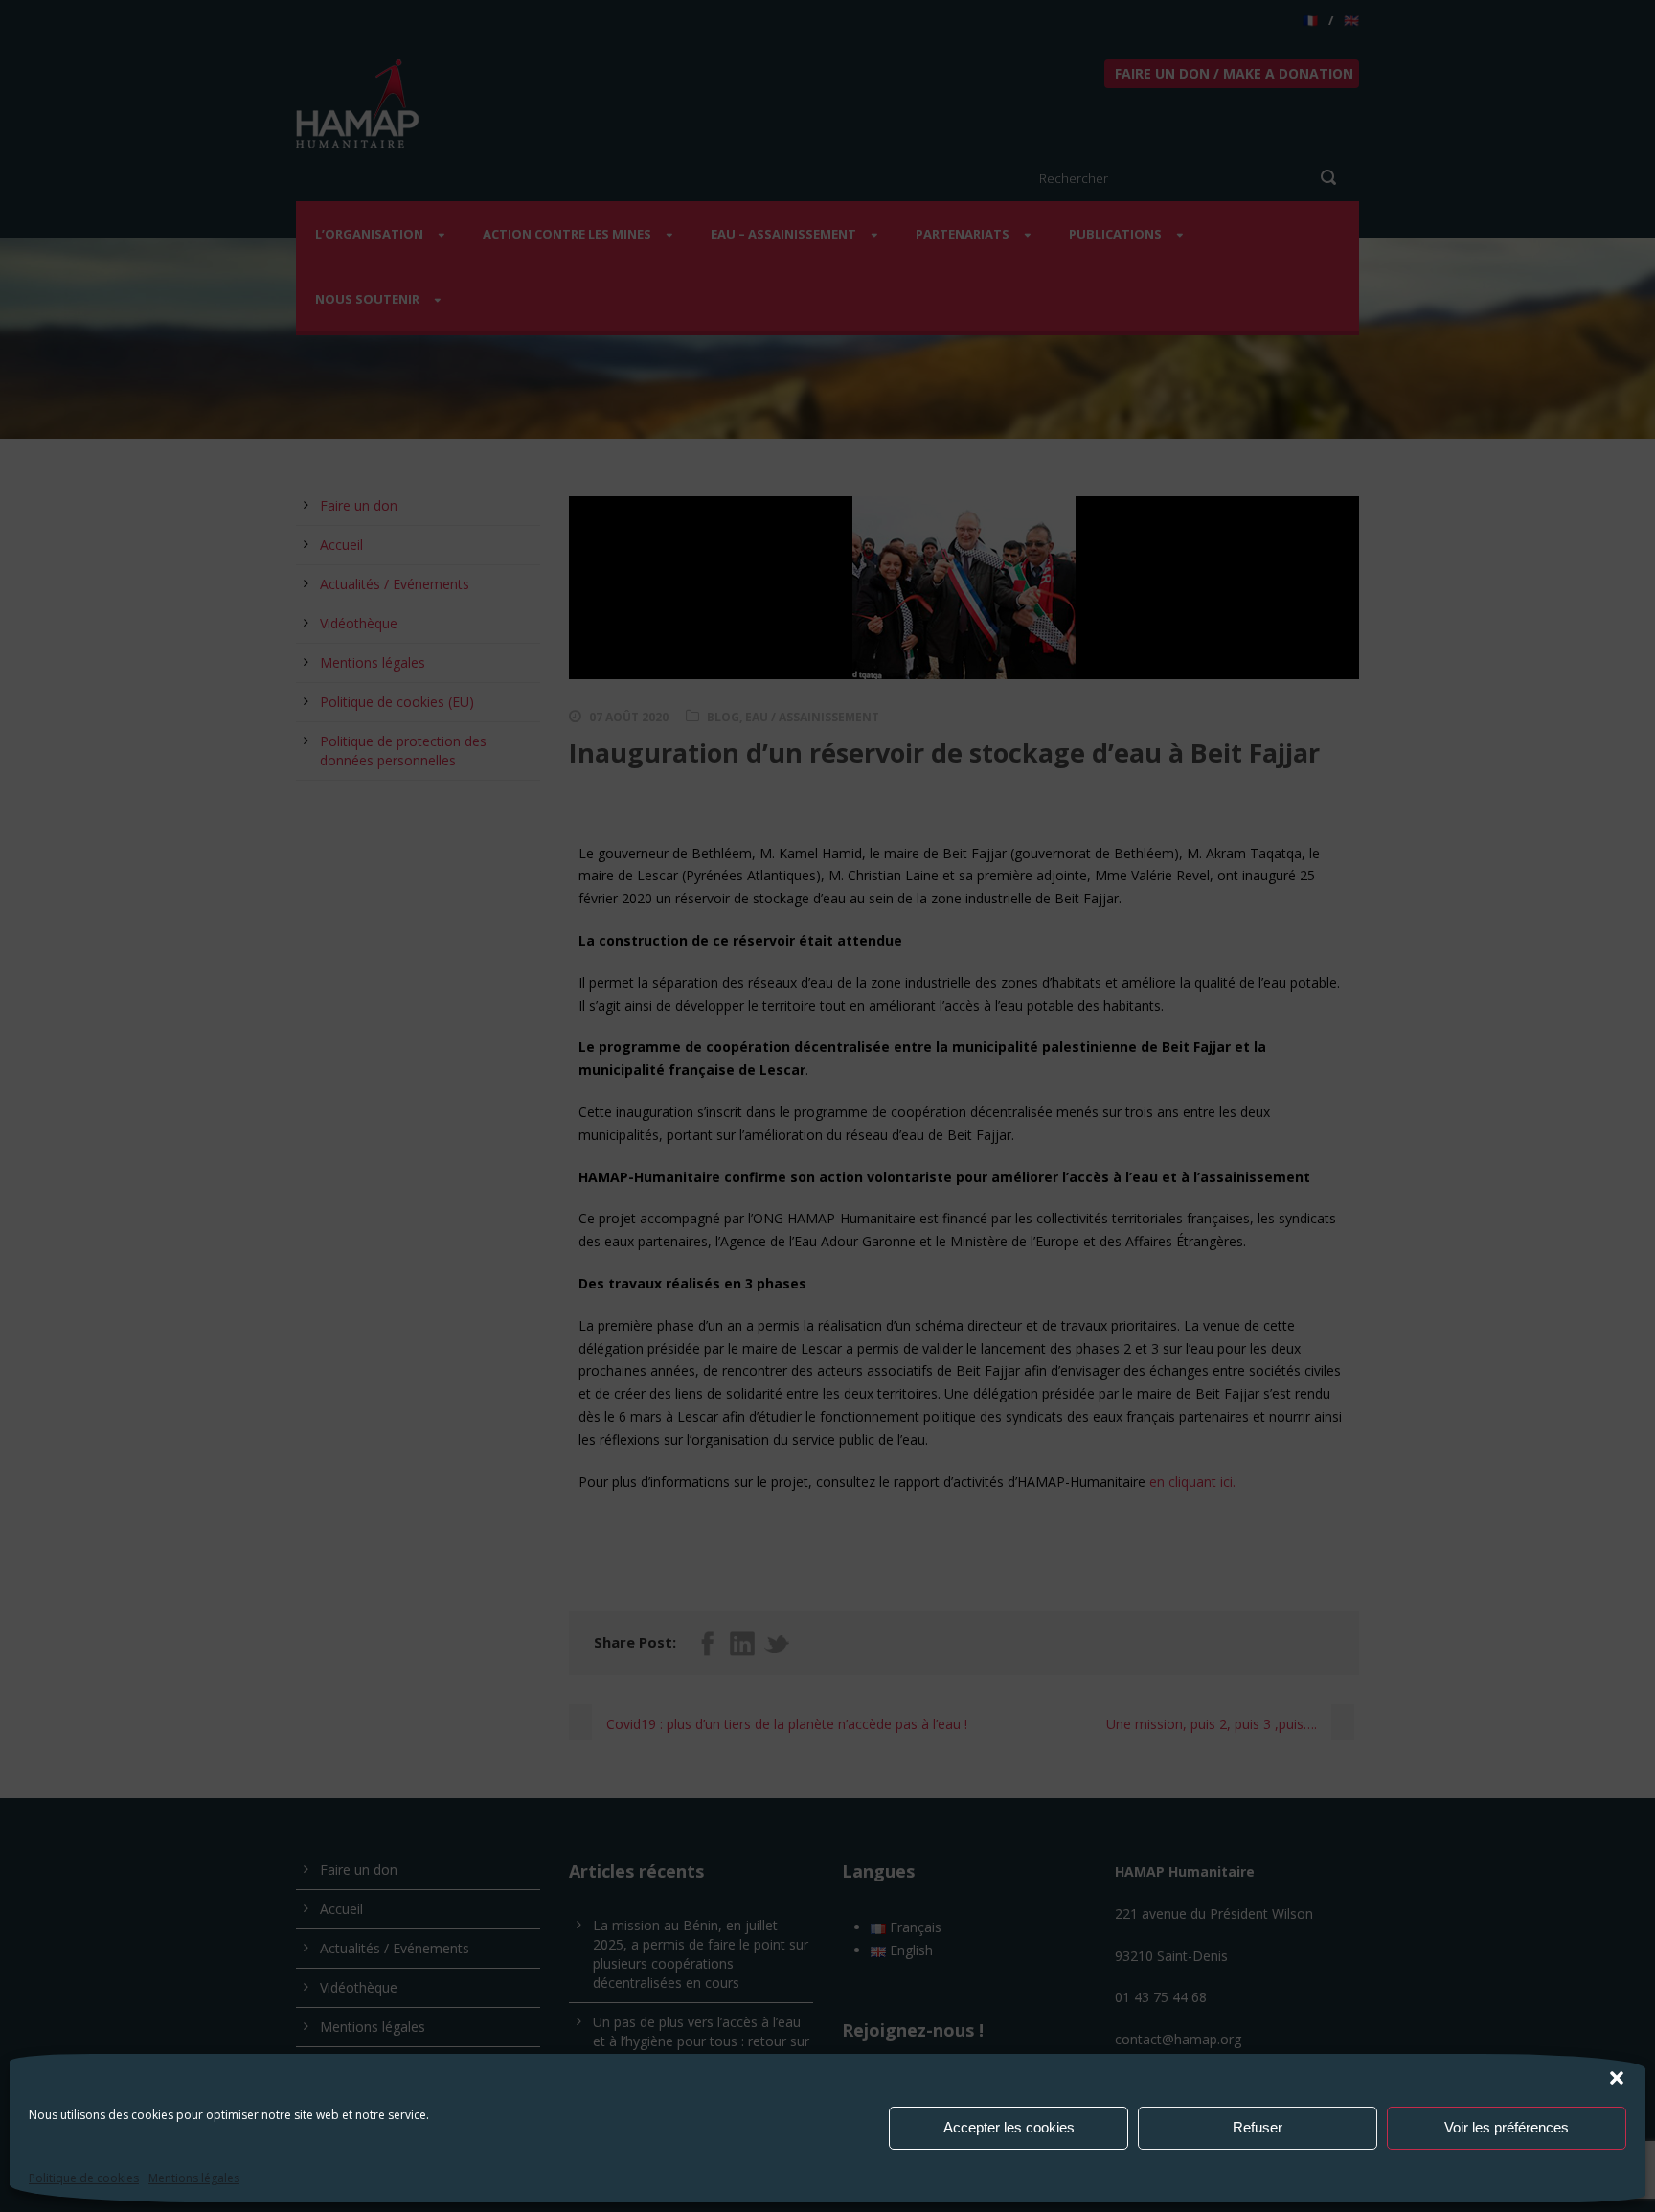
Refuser (1258, 2127)
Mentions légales (194, 2178)
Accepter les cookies (1009, 2127)
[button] (1617, 2078)
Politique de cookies (84, 2178)
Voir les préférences (1507, 2127)
